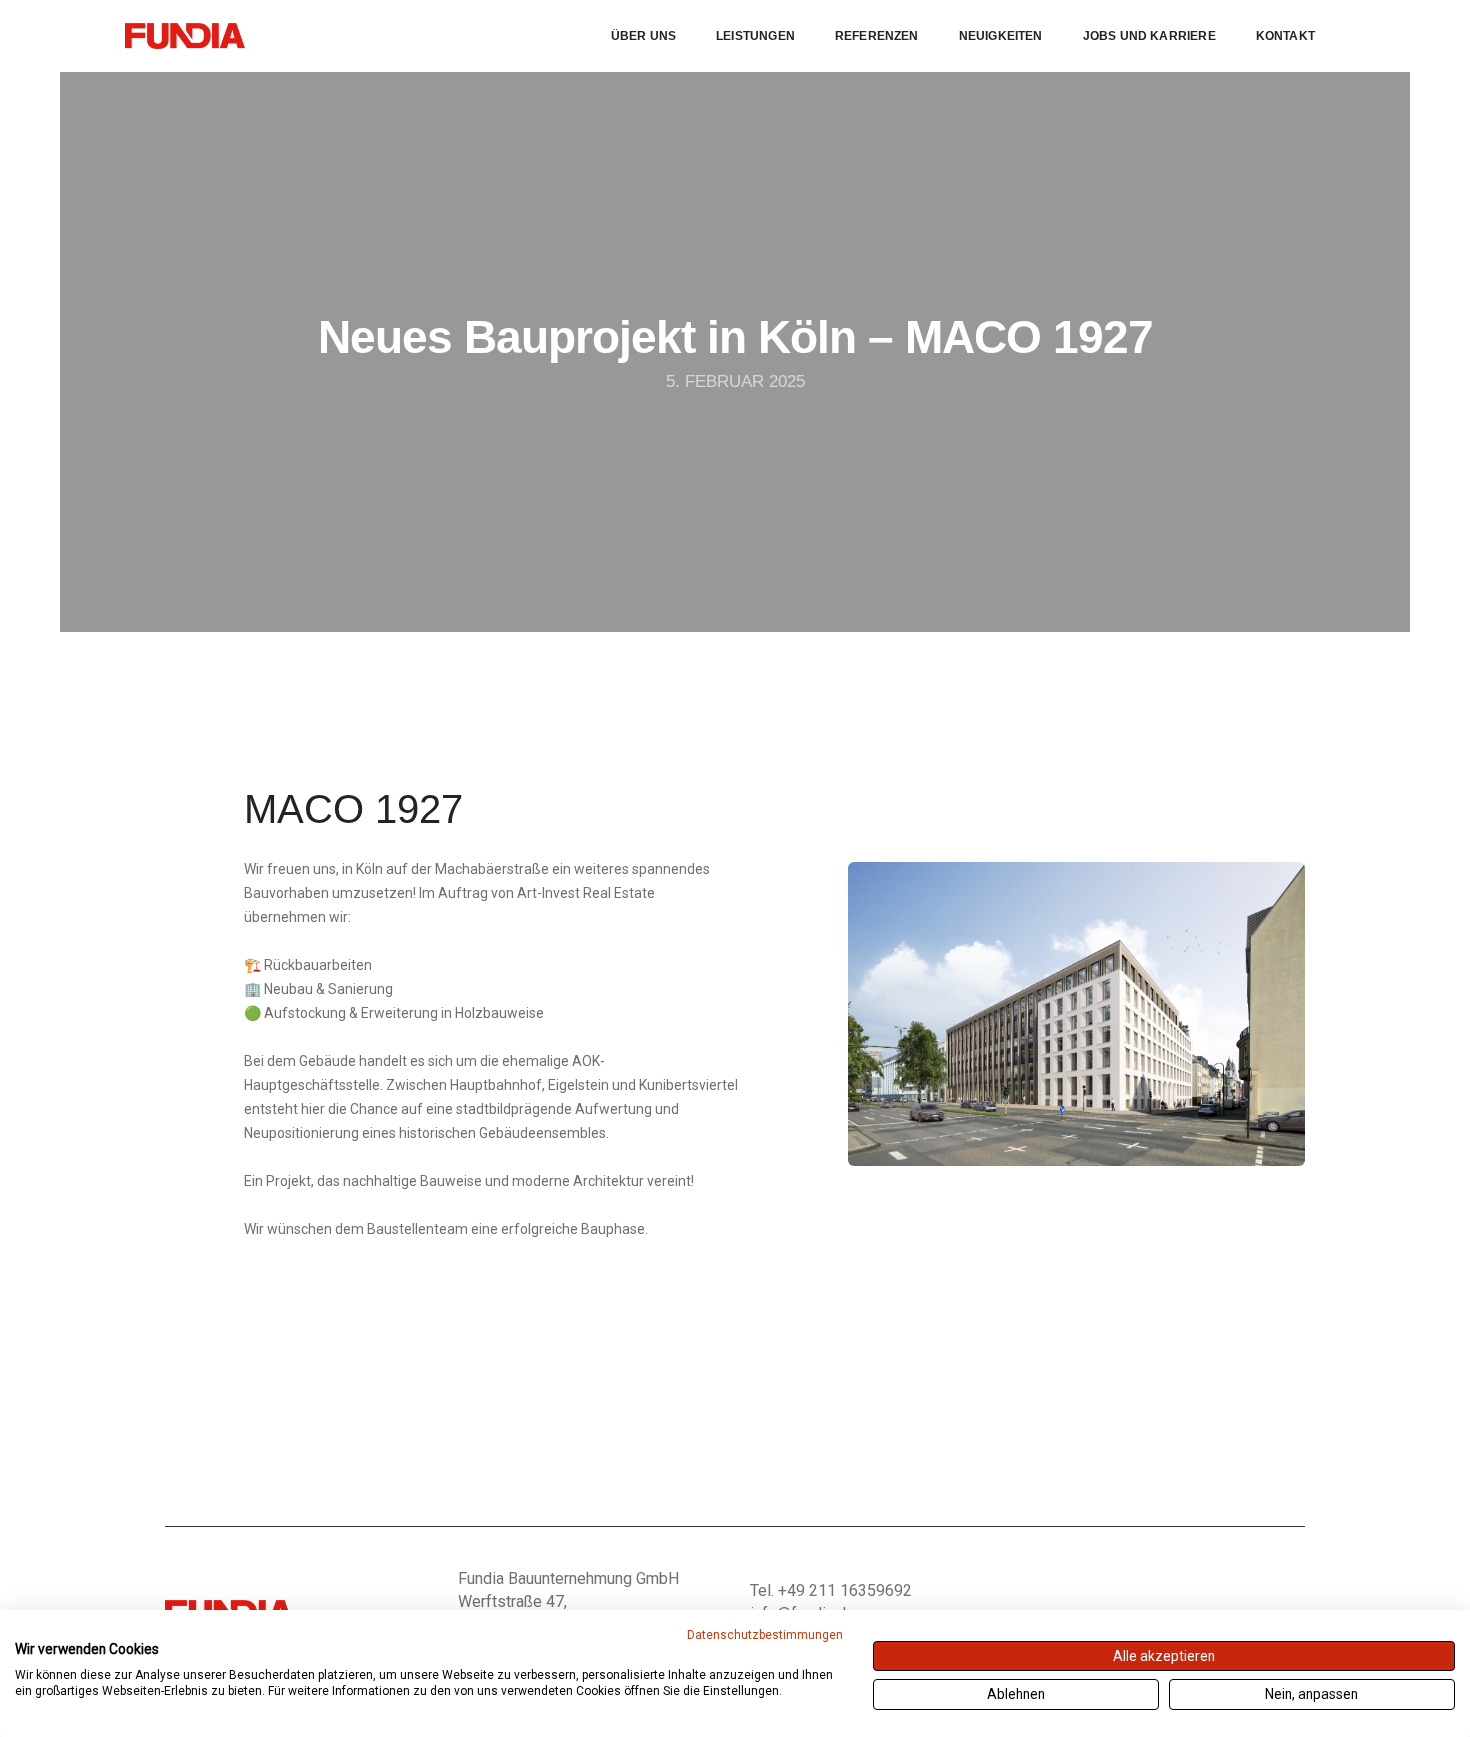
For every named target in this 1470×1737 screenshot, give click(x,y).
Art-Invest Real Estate (586, 893)
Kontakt (1285, 36)
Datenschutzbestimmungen (765, 1635)
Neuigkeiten (1001, 36)
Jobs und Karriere (1149, 36)
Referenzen (877, 36)
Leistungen (755, 36)
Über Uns (643, 36)
